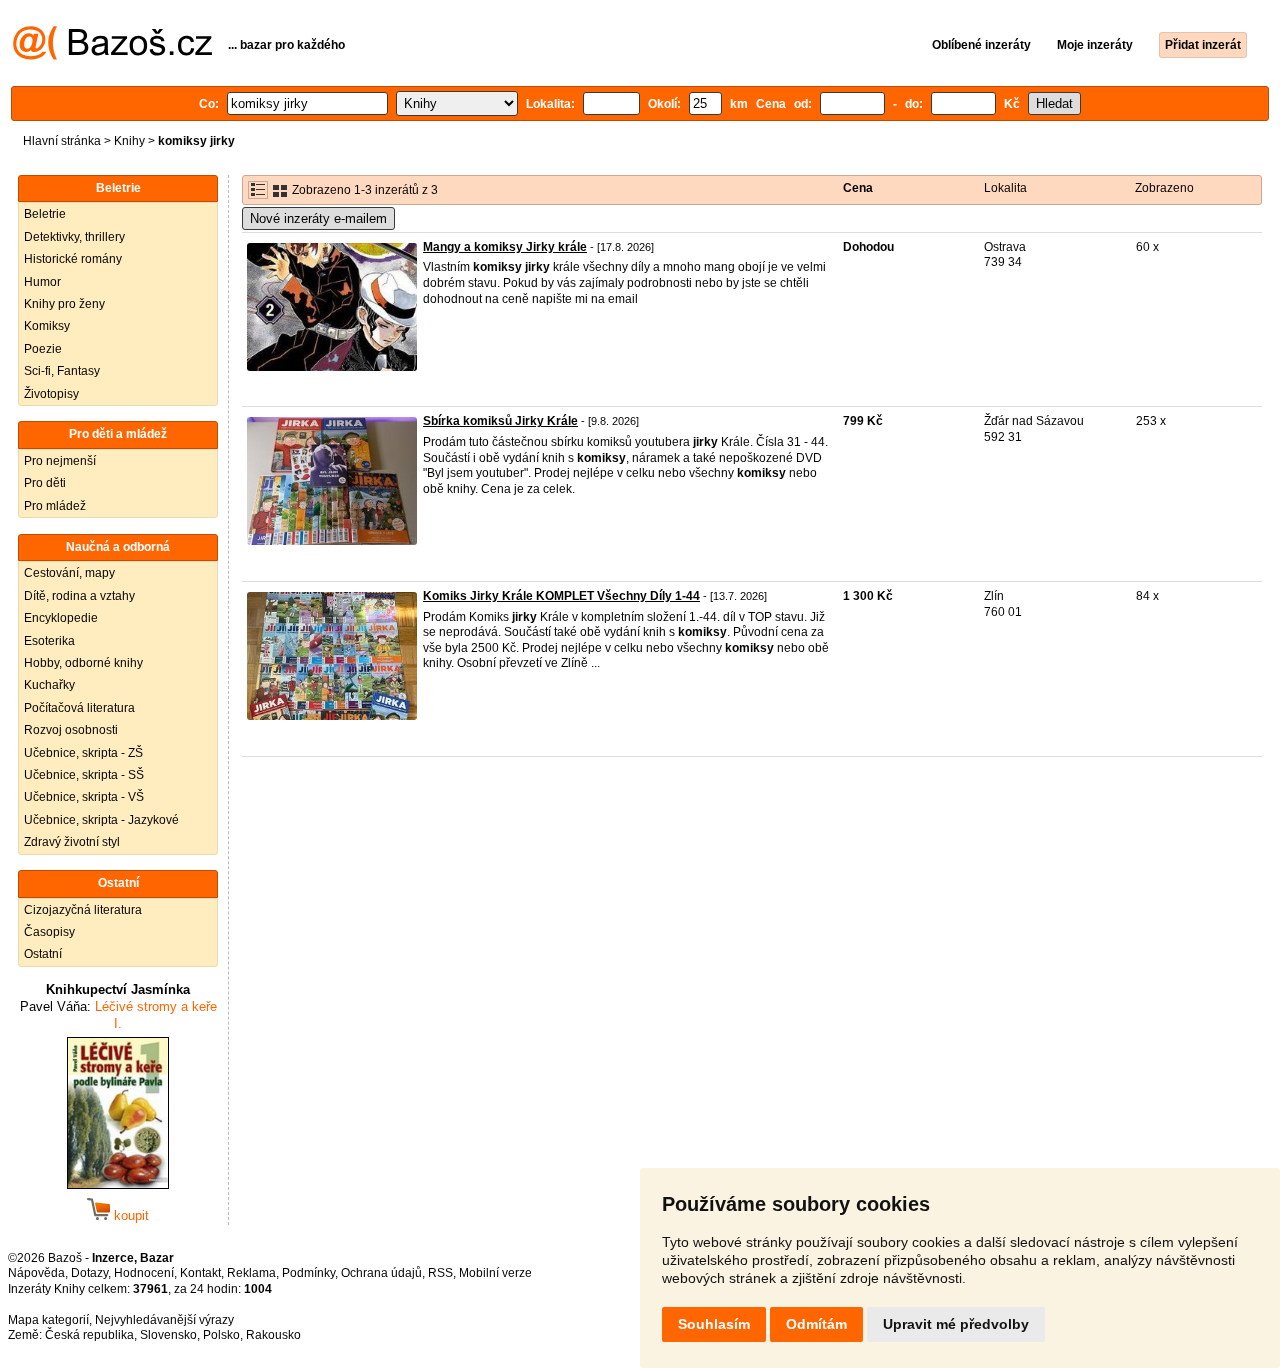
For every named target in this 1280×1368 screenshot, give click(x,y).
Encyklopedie (61, 618)
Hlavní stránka (62, 141)
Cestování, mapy (69, 573)
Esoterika (49, 641)
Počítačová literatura (79, 708)
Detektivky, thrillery (74, 237)
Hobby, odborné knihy (83, 663)
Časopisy (49, 932)
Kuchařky (49, 685)
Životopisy (51, 394)
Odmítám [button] (816, 1324)
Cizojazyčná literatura (83, 910)
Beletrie (45, 214)
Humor (42, 282)
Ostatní (43, 954)
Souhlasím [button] (714, 1324)
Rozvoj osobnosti (71, 730)
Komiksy (47, 326)
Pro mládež (55, 506)
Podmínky (308, 1273)
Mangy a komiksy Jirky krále (505, 247)
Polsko (221, 1335)
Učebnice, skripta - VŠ (84, 797)
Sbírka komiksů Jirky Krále (500, 421)
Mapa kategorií (48, 1320)
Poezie (43, 349)
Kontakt (200, 1273)
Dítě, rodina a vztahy (79, 596)
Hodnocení (144, 1273)
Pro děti (45, 483)
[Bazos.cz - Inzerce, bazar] (112, 56)
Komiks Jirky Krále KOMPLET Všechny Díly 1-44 (561, 596)
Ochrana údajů (381, 1273)
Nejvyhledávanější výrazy (164, 1320)
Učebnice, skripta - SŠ (84, 775)
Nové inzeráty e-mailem (318, 218)
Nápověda (36, 1273)
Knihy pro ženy (64, 304)
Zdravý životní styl (72, 842)
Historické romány (73, 259)
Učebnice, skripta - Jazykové (101, 820)
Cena (858, 188)
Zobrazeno (1164, 188)
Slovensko (168, 1335)
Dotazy (89, 1273)
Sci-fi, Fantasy (62, 371)
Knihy (129, 141)
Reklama (251, 1273)
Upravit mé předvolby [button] (956, 1324)
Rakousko (273, 1335)
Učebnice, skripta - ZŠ (83, 753)
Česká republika (89, 1335)
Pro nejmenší (60, 461)
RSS (440, 1273)
